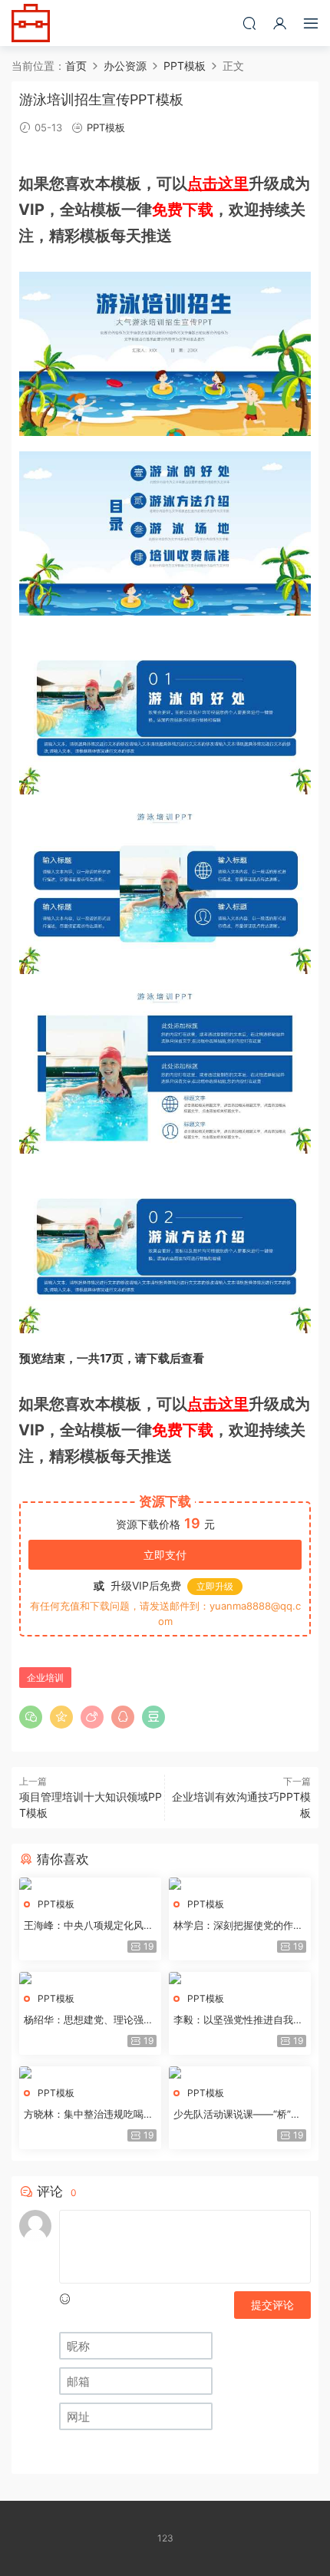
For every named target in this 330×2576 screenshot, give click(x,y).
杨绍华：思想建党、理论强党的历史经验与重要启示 (89, 2020)
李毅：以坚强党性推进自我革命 (238, 2020)
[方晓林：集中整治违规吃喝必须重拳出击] (90, 2072)
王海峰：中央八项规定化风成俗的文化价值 (89, 1926)
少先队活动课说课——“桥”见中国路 (237, 2115)
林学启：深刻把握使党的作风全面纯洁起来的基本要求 (238, 1926)
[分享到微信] (31, 1717)
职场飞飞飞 (31, 23)
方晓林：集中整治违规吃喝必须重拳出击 (89, 2115)
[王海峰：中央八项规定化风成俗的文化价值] (90, 1884)
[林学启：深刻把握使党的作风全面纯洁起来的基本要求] (240, 1884)
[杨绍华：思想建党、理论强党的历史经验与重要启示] (90, 1978)
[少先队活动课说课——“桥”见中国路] (240, 2072)
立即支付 (165, 1555)
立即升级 (215, 1586)
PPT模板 (106, 127)
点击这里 (218, 183)
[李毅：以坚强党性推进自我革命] (240, 1978)
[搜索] (249, 23)
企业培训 (45, 1678)
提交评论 (272, 2305)
